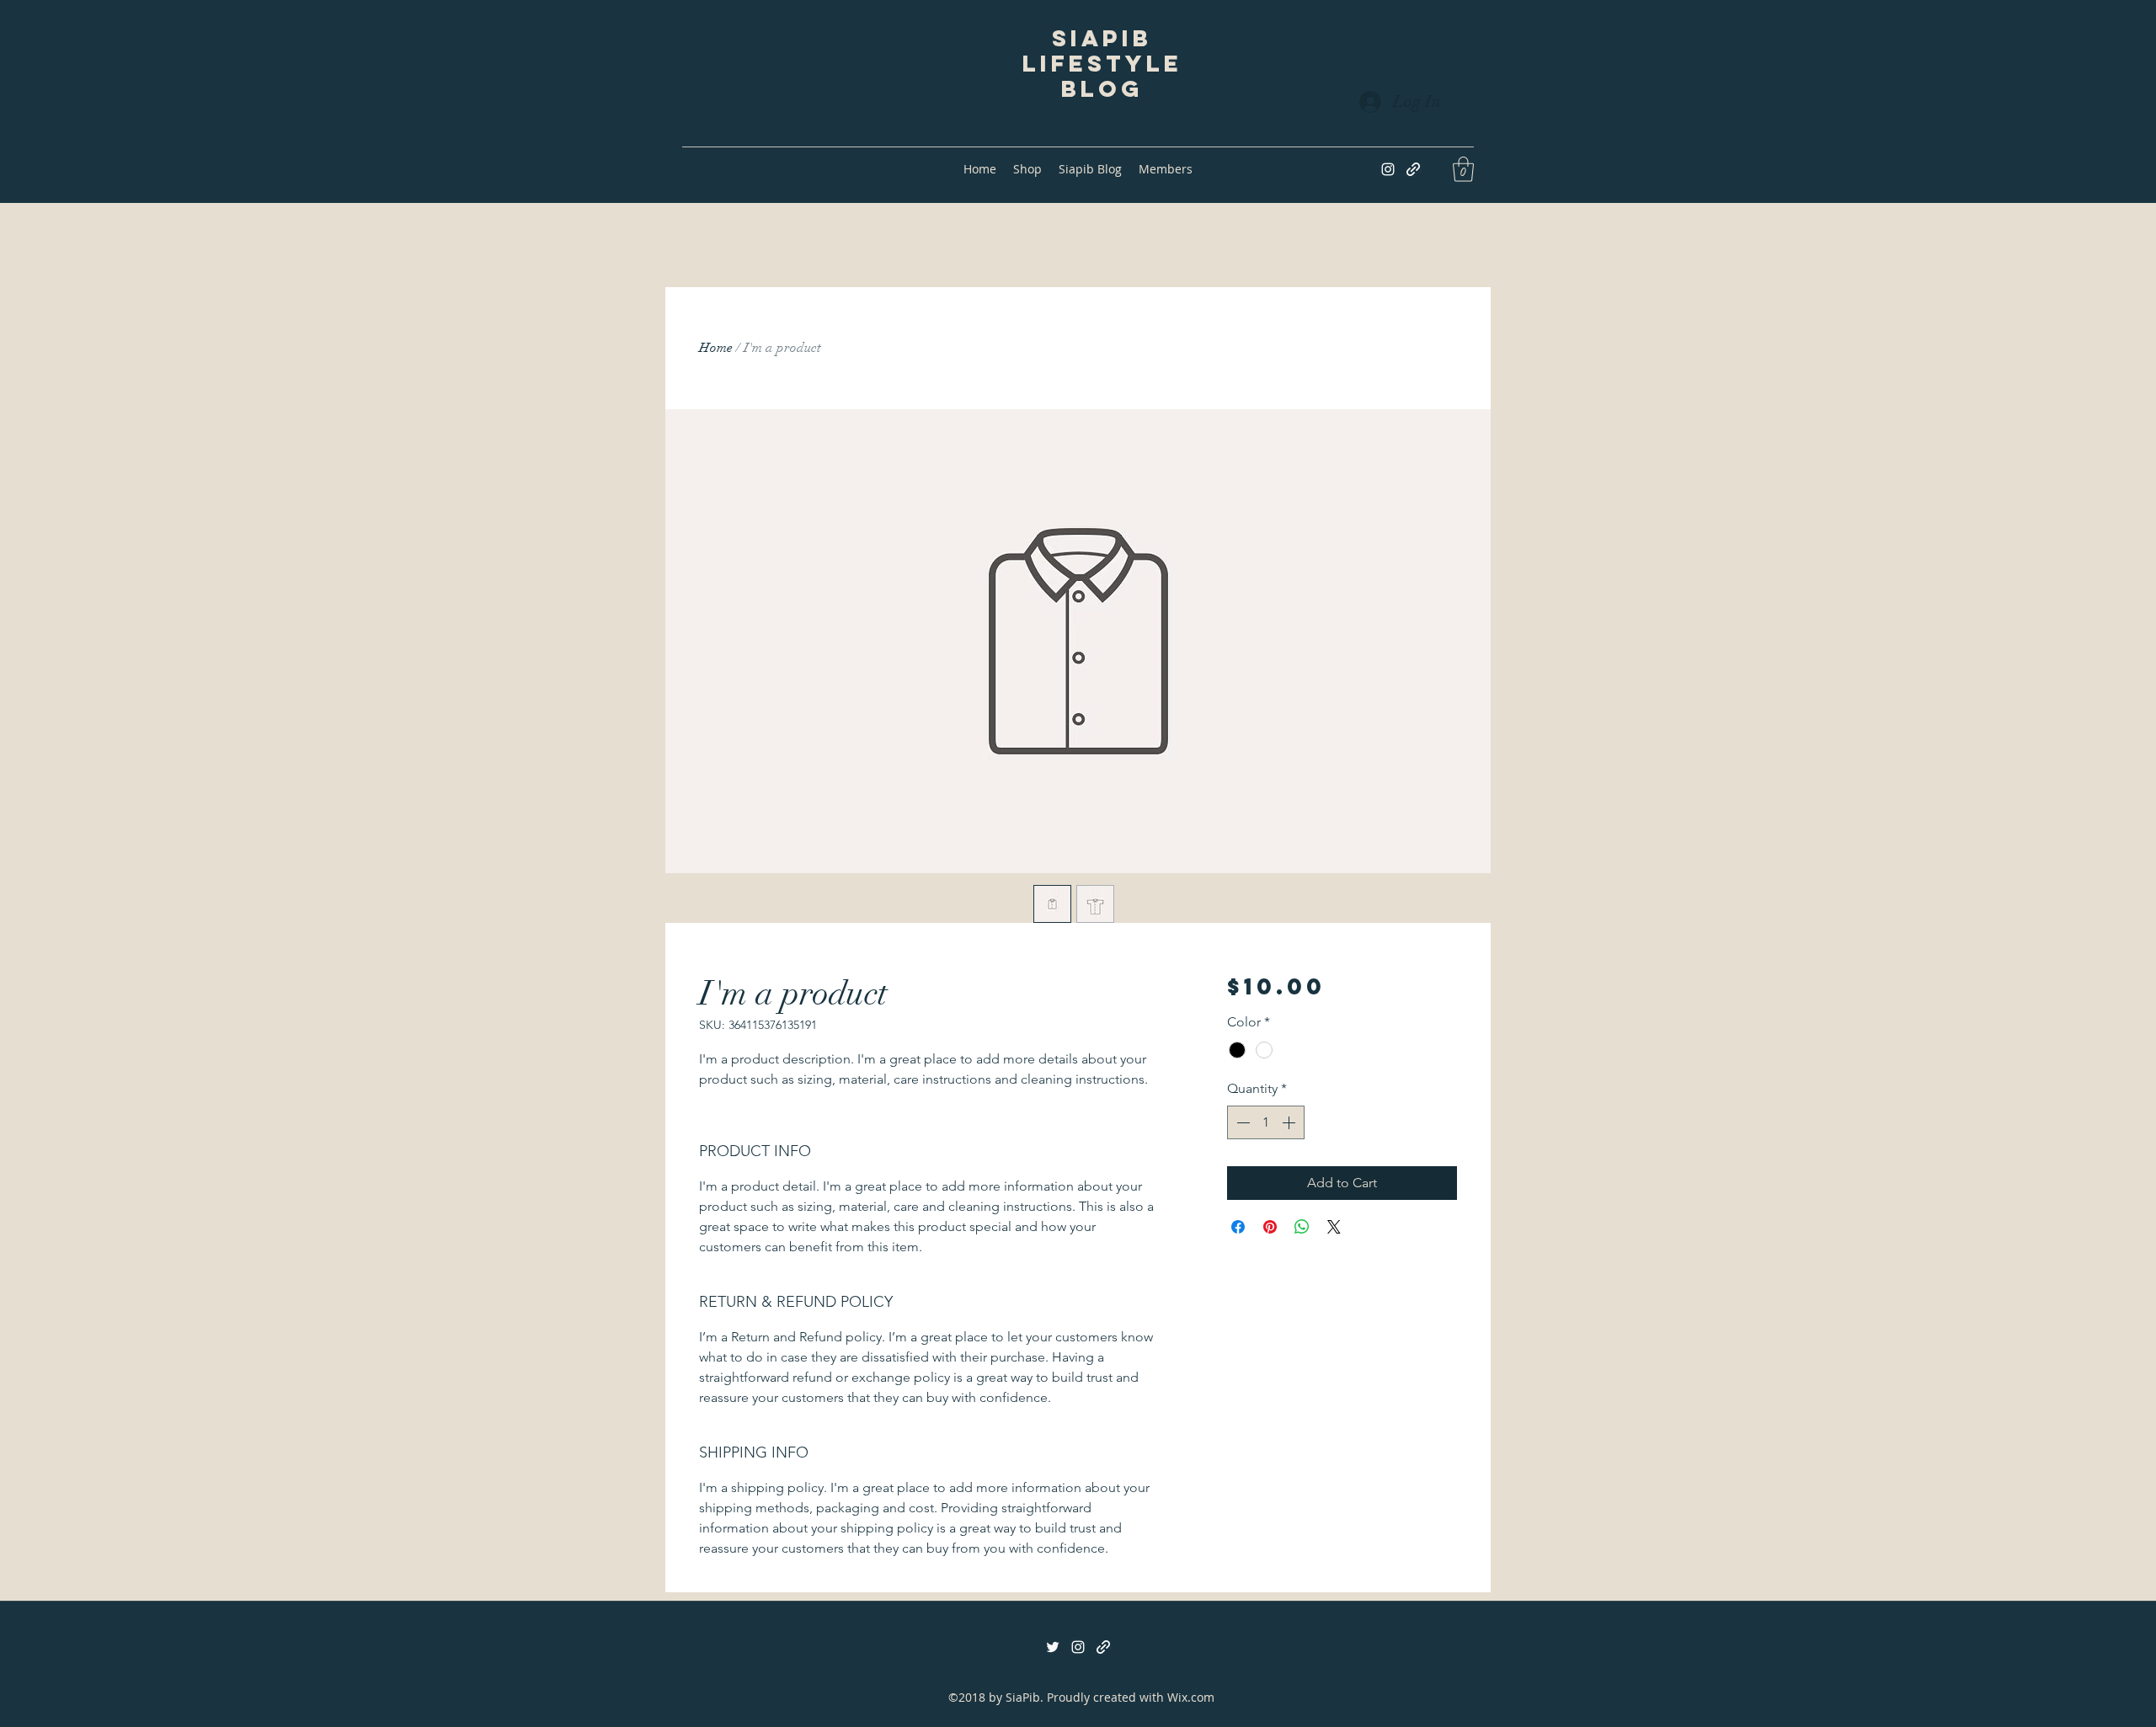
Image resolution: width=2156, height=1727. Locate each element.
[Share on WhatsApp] (1302, 1227)
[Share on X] (1334, 1227)
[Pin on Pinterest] (1270, 1227)
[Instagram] (1388, 169)
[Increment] (1290, 1122)
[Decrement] (1241, 1122)
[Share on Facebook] (1238, 1227)
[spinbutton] (1266, 1122)
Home (716, 348)
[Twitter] (1053, 1647)
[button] (1463, 169)
